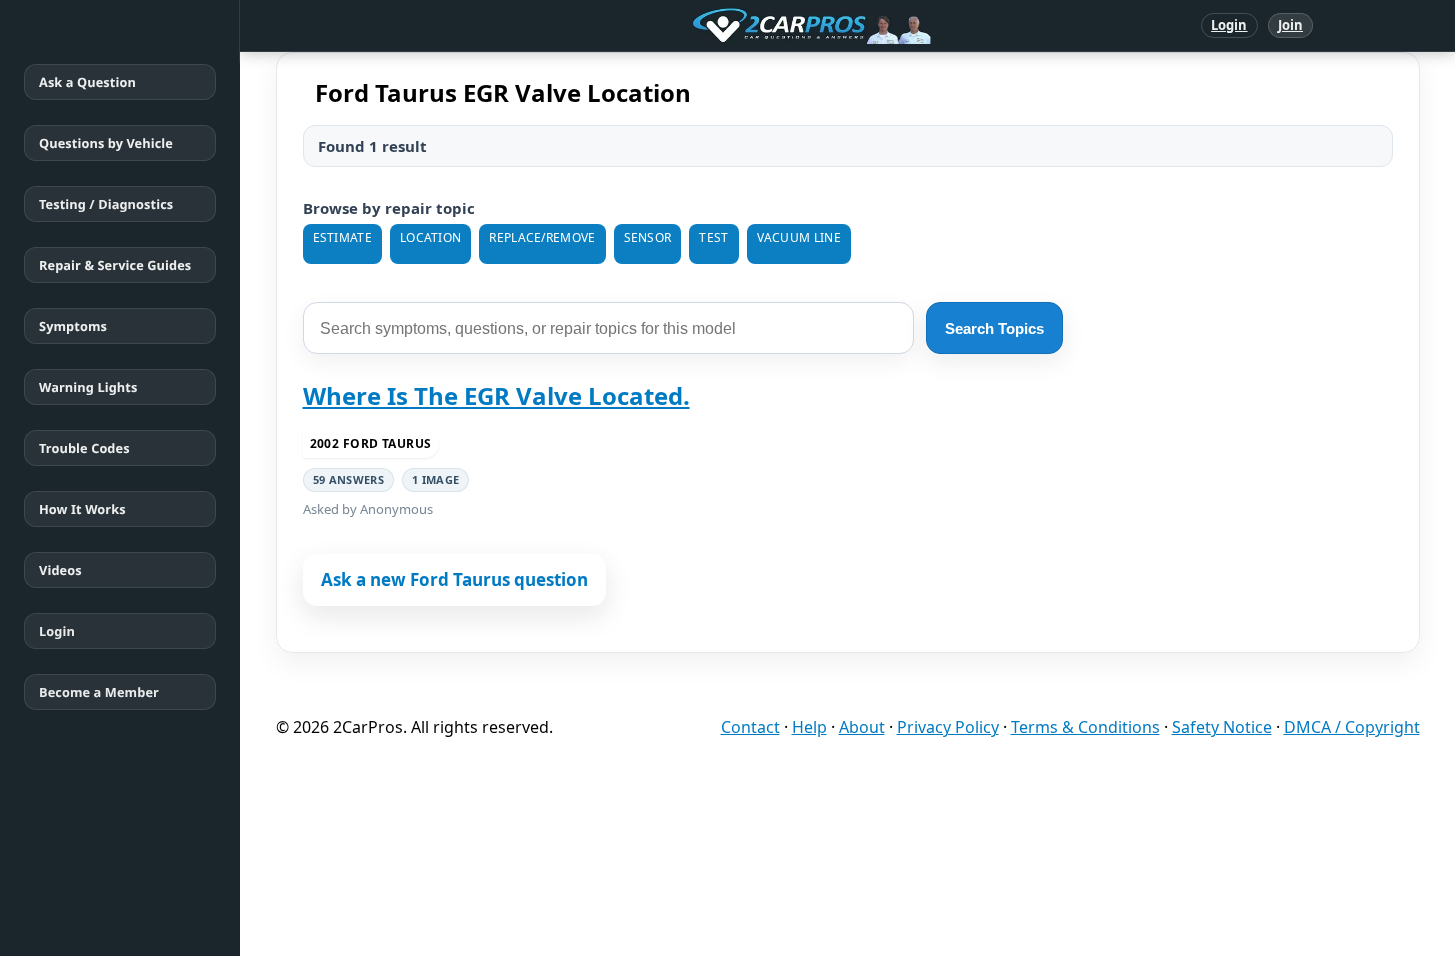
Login (1229, 25)
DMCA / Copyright (1352, 727)
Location (430, 237)
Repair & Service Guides (115, 265)
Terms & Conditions (1085, 727)
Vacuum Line (799, 237)
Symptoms (73, 326)
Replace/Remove (542, 237)
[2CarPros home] (707, 26)
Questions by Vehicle (106, 143)
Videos (60, 570)
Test (713, 237)
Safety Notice (1222, 727)
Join (1290, 25)
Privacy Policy (948, 727)
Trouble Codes (84, 448)
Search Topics (994, 328)
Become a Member (99, 692)
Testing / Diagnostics (106, 204)
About (862, 727)
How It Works (82, 509)
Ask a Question (87, 82)
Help (809, 727)
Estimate (342, 237)
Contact (750, 727)
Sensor (648, 237)
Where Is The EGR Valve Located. (496, 395)
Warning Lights (88, 387)
